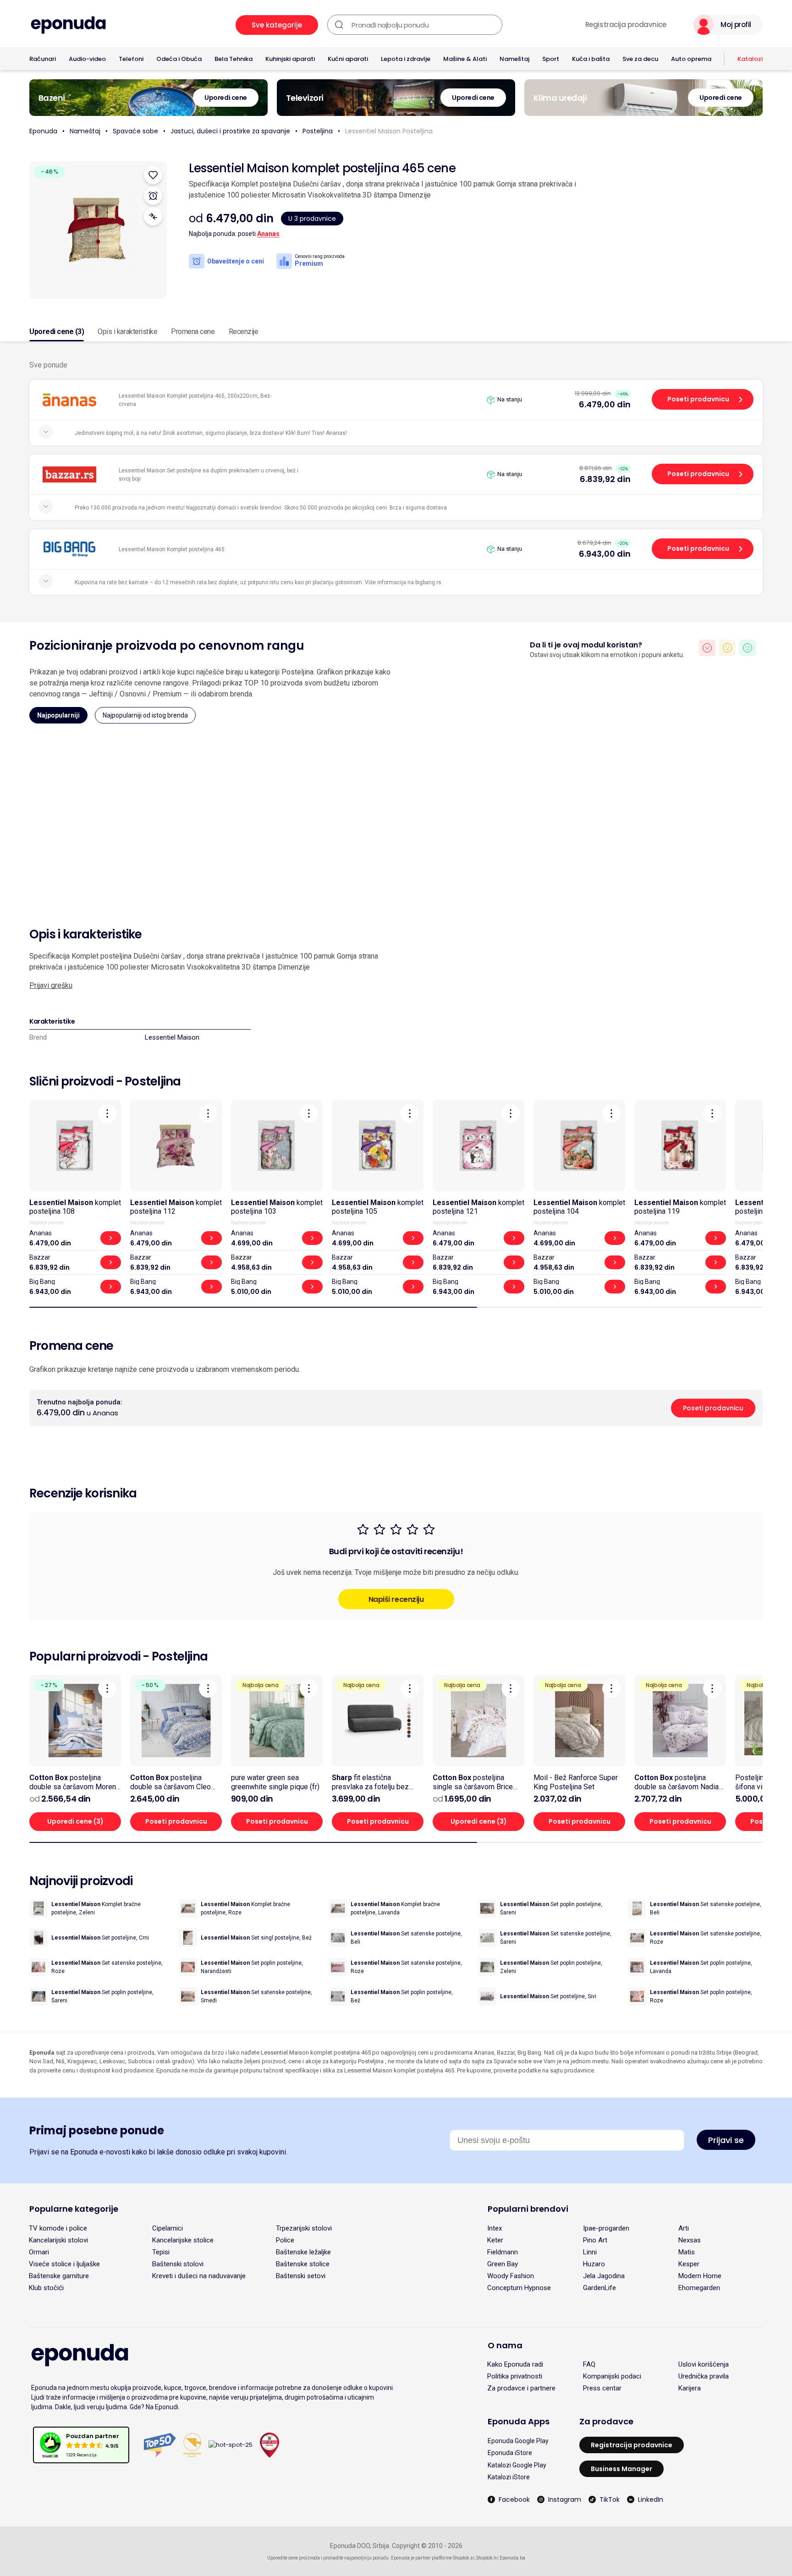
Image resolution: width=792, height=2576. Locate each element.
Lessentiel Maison (172, 1037)
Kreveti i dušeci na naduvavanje (199, 2276)
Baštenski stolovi (178, 2264)
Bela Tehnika (234, 59)
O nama (505, 2345)
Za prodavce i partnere (521, 2388)
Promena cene (193, 332)
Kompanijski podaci (612, 2376)
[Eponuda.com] (68, 25)
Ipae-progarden (606, 2228)
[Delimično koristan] (727, 648)
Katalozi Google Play (517, 2465)
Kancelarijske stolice (183, 2240)
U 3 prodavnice (312, 219)
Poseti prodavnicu (698, 399)
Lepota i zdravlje (406, 59)
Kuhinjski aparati (290, 59)
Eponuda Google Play (518, 2441)
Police (285, 2240)
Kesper (689, 2264)
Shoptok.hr (487, 2558)
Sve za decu (640, 59)
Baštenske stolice (303, 2264)
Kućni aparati (348, 59)
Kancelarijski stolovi (58, 2240)
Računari (43, 59)
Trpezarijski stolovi (304, 2228)
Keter (495, 2240)
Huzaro (594, 2264)
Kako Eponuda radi (515, 2364)
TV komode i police (58, 2228)
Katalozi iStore (509, 2477)
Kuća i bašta (591, 59)
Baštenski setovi (301, 2276)
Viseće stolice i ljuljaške (64, 2264)
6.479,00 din (605, 404)
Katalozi (750, 59)
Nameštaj (514, 59)
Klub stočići (46, 2288)
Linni (590, 2252)
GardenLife (599, 2288)
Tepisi (161, 2252)
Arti (684, 2228)
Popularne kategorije (74, 2209)
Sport (551, 59)
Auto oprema (691, 59)
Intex (495, 2228)
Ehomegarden (699, 2288)
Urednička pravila (704, 2376)
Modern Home (700, 2276)
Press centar (602, 2388)
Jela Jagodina (604, 2276)
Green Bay (503, 2264)
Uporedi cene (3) (57, 332)
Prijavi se (726, 2140)
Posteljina (318, 131)
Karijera (690, 2388)
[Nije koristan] (707, 648)
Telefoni (131, 59)
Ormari (39, 2252)
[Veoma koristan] (748, 648)
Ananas (268, 234)
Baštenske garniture (59, 2276)
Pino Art (595, 2240)
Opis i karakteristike (127, 332)
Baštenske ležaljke (303, 2252)
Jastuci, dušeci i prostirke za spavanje (230, 131)
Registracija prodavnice (626, 25)
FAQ (589, 2364)
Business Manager (621, 2469)
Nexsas (690, 2240)
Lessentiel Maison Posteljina (389, 131)
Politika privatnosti (515, 2376)
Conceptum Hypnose (519, 2288)
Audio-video (87, 59)
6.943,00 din (605, 554)
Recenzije (244, 332)
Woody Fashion (511, 2276)
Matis (687, 2252)
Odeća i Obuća (179, 59)
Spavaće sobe (135, 131)
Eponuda (43, 131)
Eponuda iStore (510, 2453)
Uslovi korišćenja (704, 2364)
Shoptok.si (464, 2558)
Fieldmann (503, 2252)
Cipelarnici (168, 2228)
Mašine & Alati (465, 59)
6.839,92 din (605, 479)
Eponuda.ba (512, 2558)
